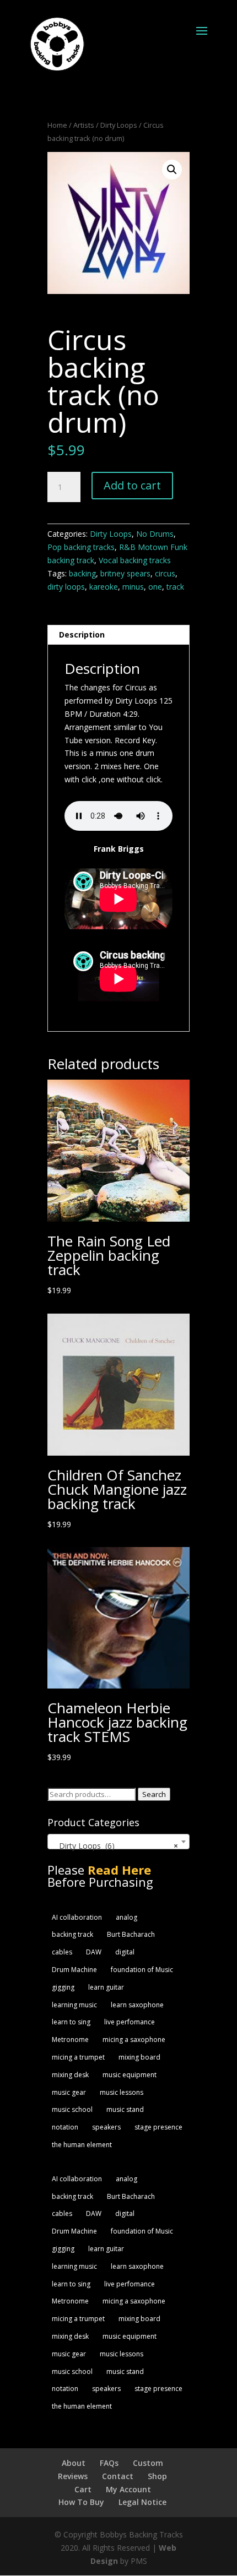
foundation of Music (142, 1970)
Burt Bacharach (131, 1934)
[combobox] (118, 1842)
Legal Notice (142, 2502)
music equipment (130, 2075)
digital (125, 1952)
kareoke (104, 587)
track (175, 587)
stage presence (158, 2127)
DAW (94, 1952)
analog (126, 1917)
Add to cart (132, 485)
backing (82, 573)
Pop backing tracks (81, 547)
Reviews (73, 2476)
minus (133, 587)
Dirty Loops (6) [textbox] (115, 1846)
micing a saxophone (134, 2039)
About (74, 2463)
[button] (172, 170)
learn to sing (71, 2022)
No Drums (155, 534)
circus (165, 573)
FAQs (109, 2463)
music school (72, 2109)
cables (62, 1952)
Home (57, 125)
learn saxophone (137, 2005)
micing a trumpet (78, 2057)
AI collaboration (77, 1917)
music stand (125, 2109)
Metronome (70, 2039)
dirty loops (66, 587)
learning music (74, 2005)
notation (65, 2127)
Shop (157, 2476)
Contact (118, 2476)
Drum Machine (74, 1970)
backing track (72, 1934)
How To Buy (81, 2502)
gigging (63, 1987)
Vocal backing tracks (135, 560)
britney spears (125, 573)
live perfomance (130, 2022)
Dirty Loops (119, 125)
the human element (82, 2145)
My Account (128, 2489)
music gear (69, 2092)
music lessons (122, 2092)
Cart (83, 2489)
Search (154, 1794)
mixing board (139, 2057)
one (155, 587)
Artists (84, 125)
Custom (148, 2463)
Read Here (119, 1870)
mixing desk (70, 2075)
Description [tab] (82, 635)
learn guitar (106, 1987)
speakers (106, 2127)
